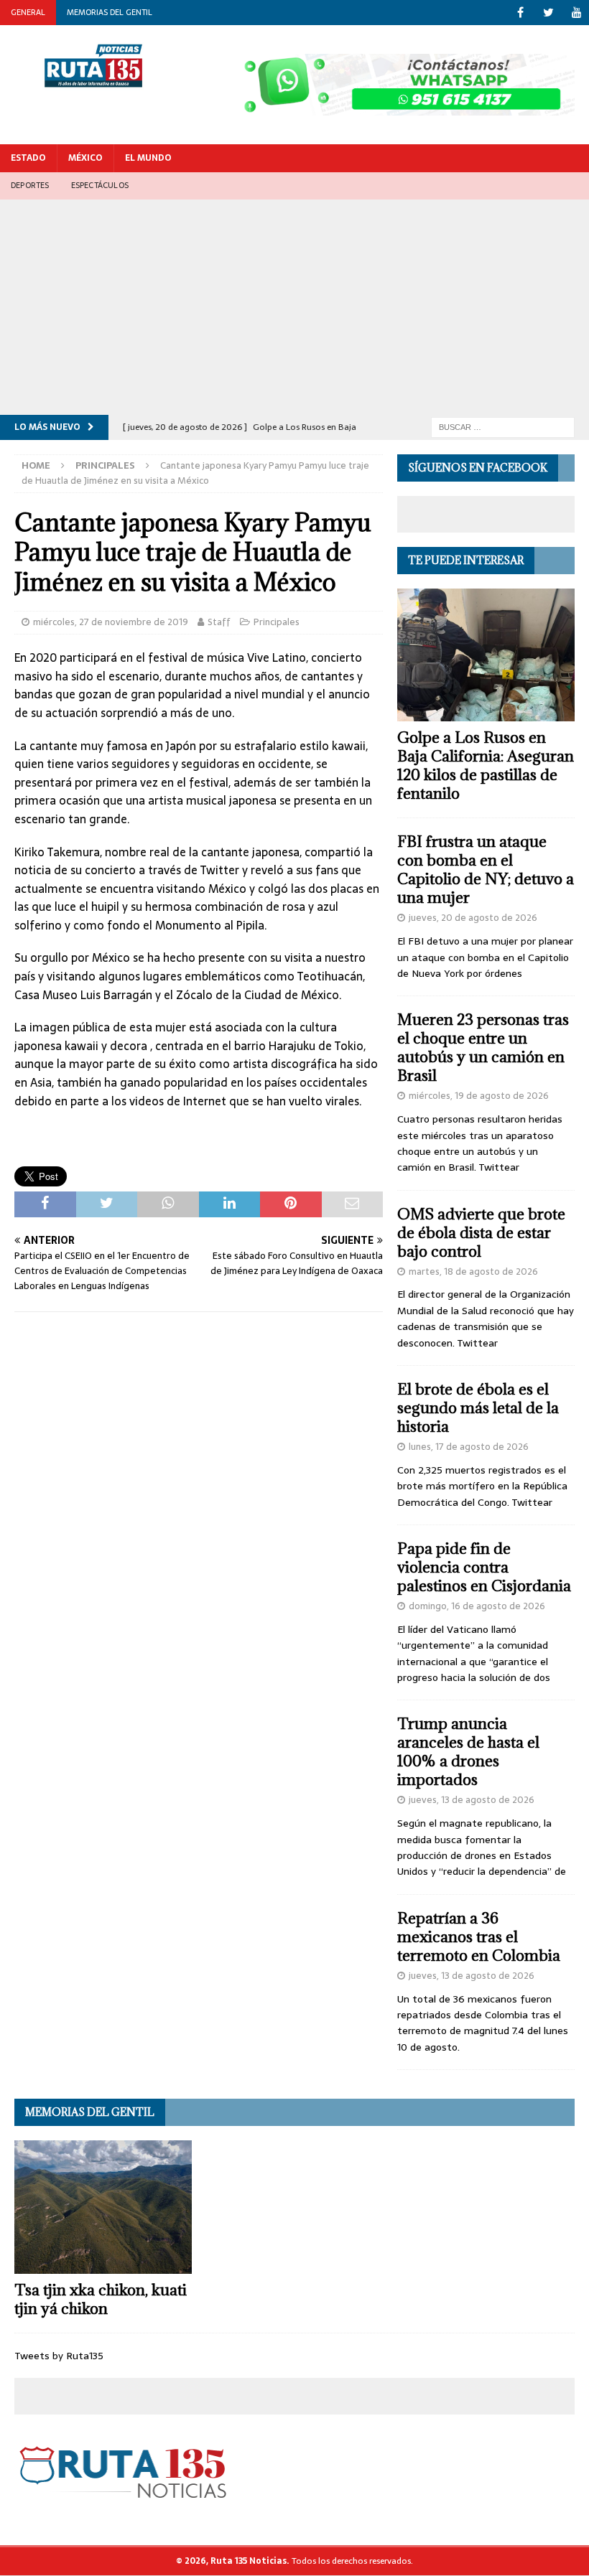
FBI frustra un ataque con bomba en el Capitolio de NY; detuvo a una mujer (486, 870)
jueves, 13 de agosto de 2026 (472, 1800)
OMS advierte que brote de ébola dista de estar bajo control (481, 1233)
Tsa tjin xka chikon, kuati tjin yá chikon (101, 2299)
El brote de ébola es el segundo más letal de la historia (478, 1408)
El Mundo (148, 158)
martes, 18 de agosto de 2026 (473, 1271)
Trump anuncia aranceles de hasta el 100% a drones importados (468, 1752)
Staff (219, 622)
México (85, 158)
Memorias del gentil (110, 12)
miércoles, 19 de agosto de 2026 (479, 1096)
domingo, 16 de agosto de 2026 (477, 1606)
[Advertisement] (294, 307)
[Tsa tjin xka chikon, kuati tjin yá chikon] (103, 2207)
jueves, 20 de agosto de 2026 (473, 918)
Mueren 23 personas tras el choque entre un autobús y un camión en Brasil (483, 1048)
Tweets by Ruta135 (59, 2356)
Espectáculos (100, 185)
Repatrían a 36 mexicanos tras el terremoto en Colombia (479, 1937)
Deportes (30, 185)
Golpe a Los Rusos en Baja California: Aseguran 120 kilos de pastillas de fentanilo (486, 765)
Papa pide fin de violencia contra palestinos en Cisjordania (484, 1567)
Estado (28, 158)
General (28, 12)
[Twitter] (548, 13)
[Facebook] (520, 13)
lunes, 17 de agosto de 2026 (469, 1447)
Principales (277, 622)
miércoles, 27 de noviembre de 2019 (111, 622)
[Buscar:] (503, 426)
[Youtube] (576, 13)
